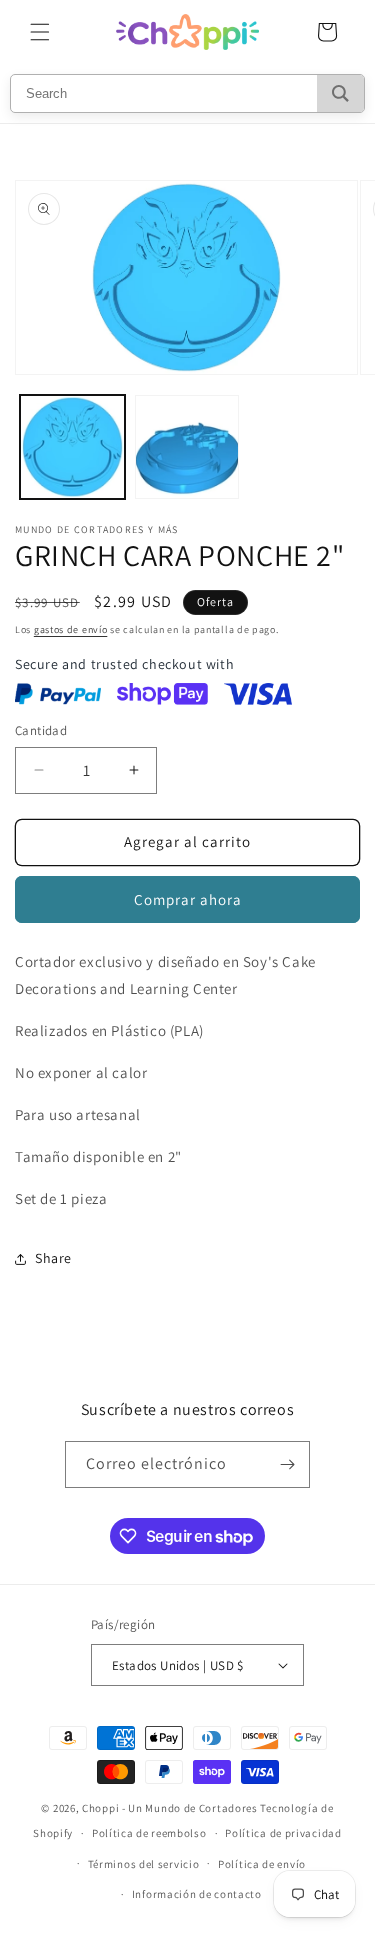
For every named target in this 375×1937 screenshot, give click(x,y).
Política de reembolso (149, 1833)
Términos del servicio (144, 1864)
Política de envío (262, 1864)
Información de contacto (197, 1894)
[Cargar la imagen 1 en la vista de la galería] (72, 447)
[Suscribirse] (287, 1464)
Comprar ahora (188, 899)
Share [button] (53, 1258)
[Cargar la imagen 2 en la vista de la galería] (187, 447)
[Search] (340, 93)
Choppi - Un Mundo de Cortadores (170, 1808)
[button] (40, 32)
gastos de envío (71, 629)
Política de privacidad (283, 1833)
